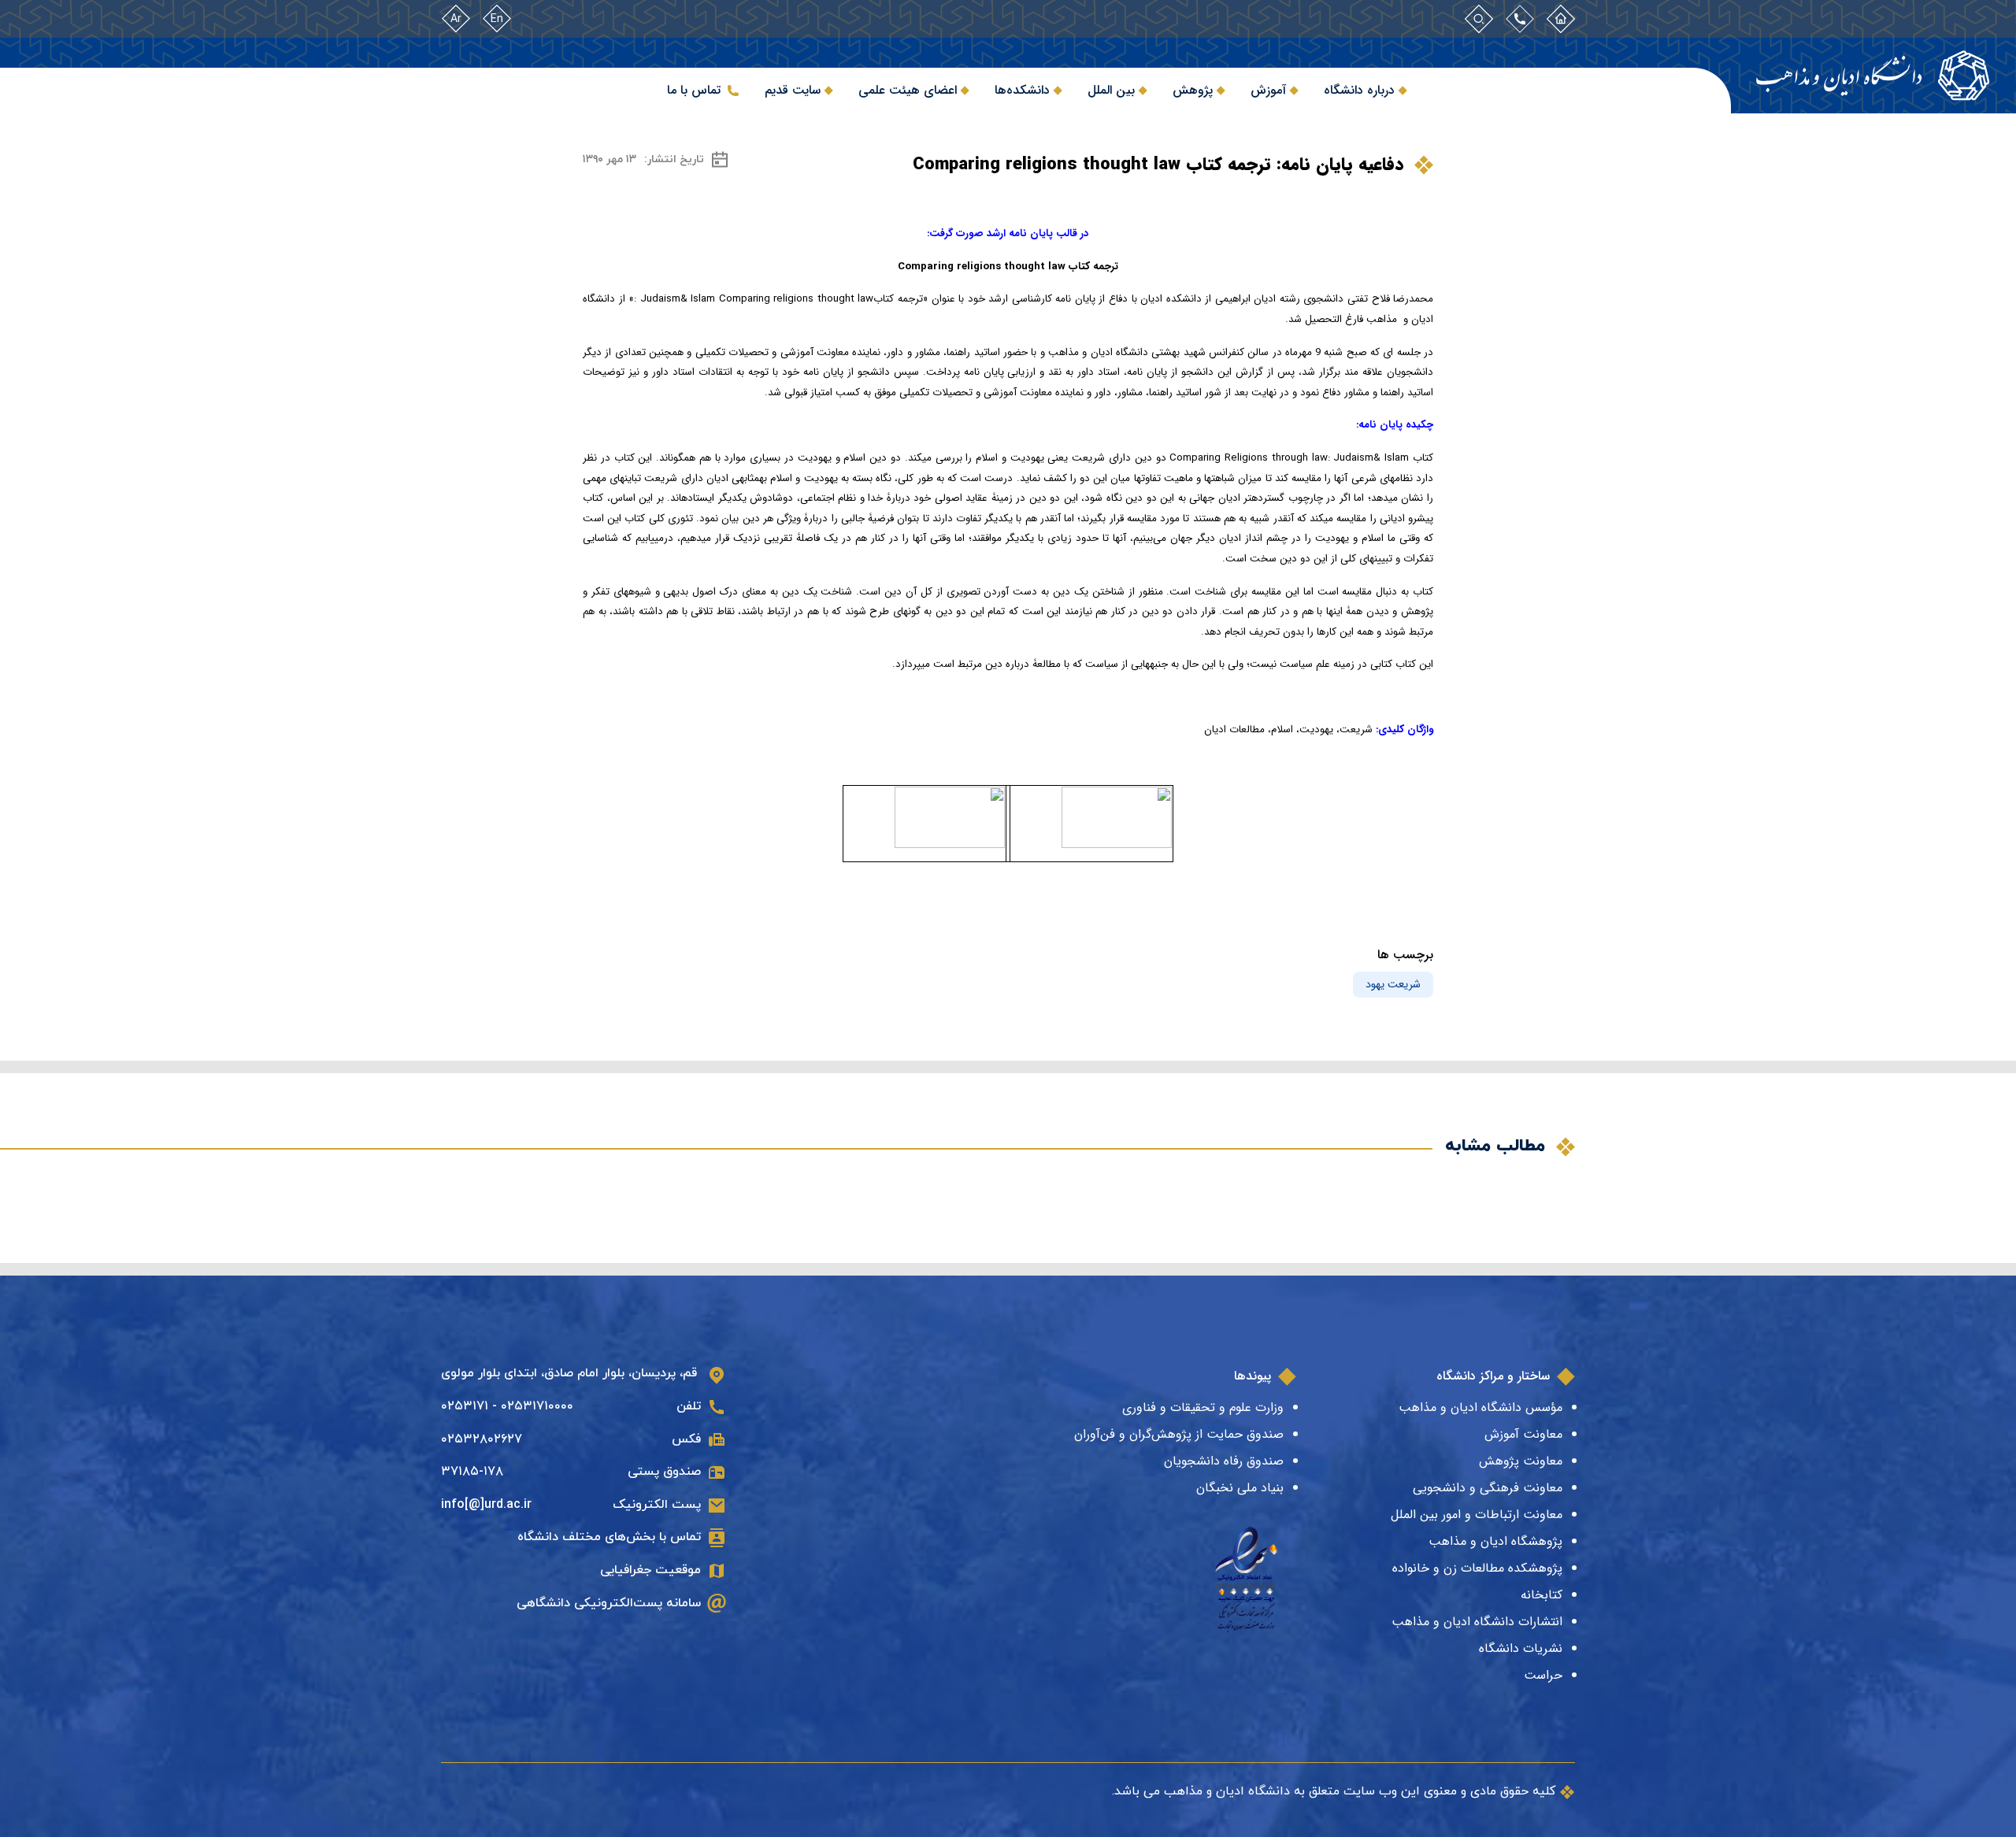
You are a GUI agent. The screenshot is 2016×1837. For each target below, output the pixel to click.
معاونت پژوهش (1521, 1461)
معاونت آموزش (1523, 1434)
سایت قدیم (793, 90)
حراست (1543, 1675)
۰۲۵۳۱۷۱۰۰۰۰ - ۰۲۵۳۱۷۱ (507, 1406)
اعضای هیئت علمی (908, 90)
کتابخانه (1542, 1595)
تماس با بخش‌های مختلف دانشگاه (609, 1537)
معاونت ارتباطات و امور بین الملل (1477, 1515)
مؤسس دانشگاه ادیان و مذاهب (1480, 1407)
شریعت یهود (1393, 984)
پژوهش (1193, 90)
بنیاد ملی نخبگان (1240, 1488)
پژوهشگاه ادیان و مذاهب (1495, 1541)
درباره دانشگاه (1359, 90)
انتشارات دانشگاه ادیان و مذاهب (1477, 1622)
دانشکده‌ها (1022, 90)
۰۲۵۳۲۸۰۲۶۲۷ (482, 1439)
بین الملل (1111, 90)
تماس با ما (694, 90)
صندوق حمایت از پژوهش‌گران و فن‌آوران (1179, 1434)
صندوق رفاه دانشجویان (1224, 1461)
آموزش (1268, 90)
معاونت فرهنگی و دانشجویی (1488, 1488)
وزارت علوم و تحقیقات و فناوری (1203, 1407)
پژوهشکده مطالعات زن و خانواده (1477, 1568)
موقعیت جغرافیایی (650, 1570)
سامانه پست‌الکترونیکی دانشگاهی (609, 1603)
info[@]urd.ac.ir (486, 1505)
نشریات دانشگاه (1521, 1648)
